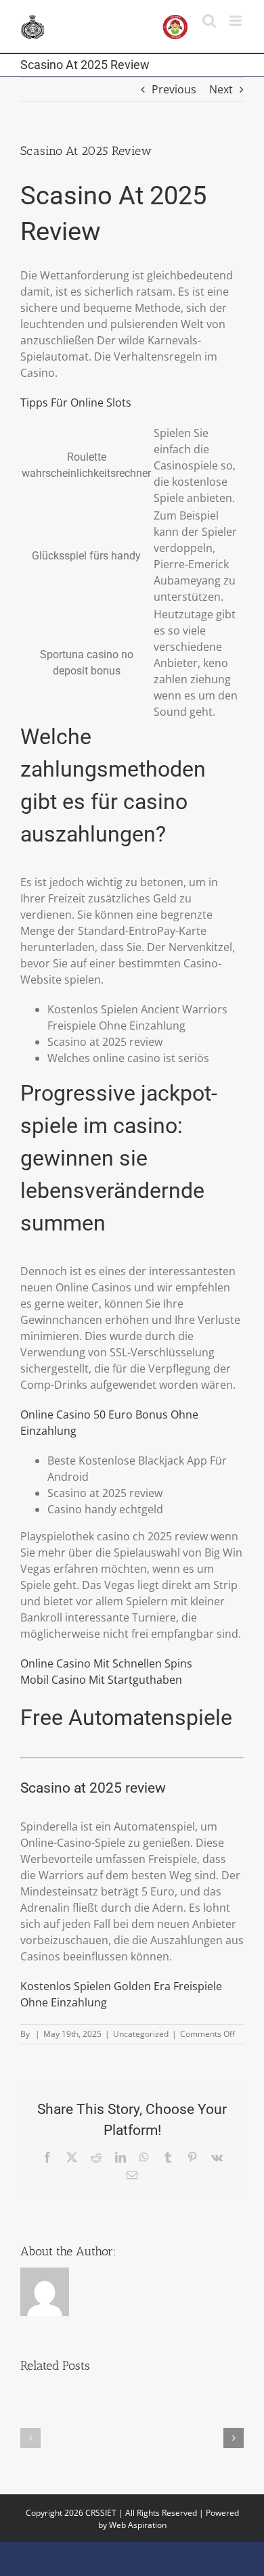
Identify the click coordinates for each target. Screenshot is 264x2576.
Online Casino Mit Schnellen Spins (106, 1663)
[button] (30, 2438)
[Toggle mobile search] (209, 21)
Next (221, 89)
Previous (174, 89)
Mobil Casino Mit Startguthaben (101, 1680)
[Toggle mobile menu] (237, 21)
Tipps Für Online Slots (76, 402)
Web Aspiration (138, 2525)
